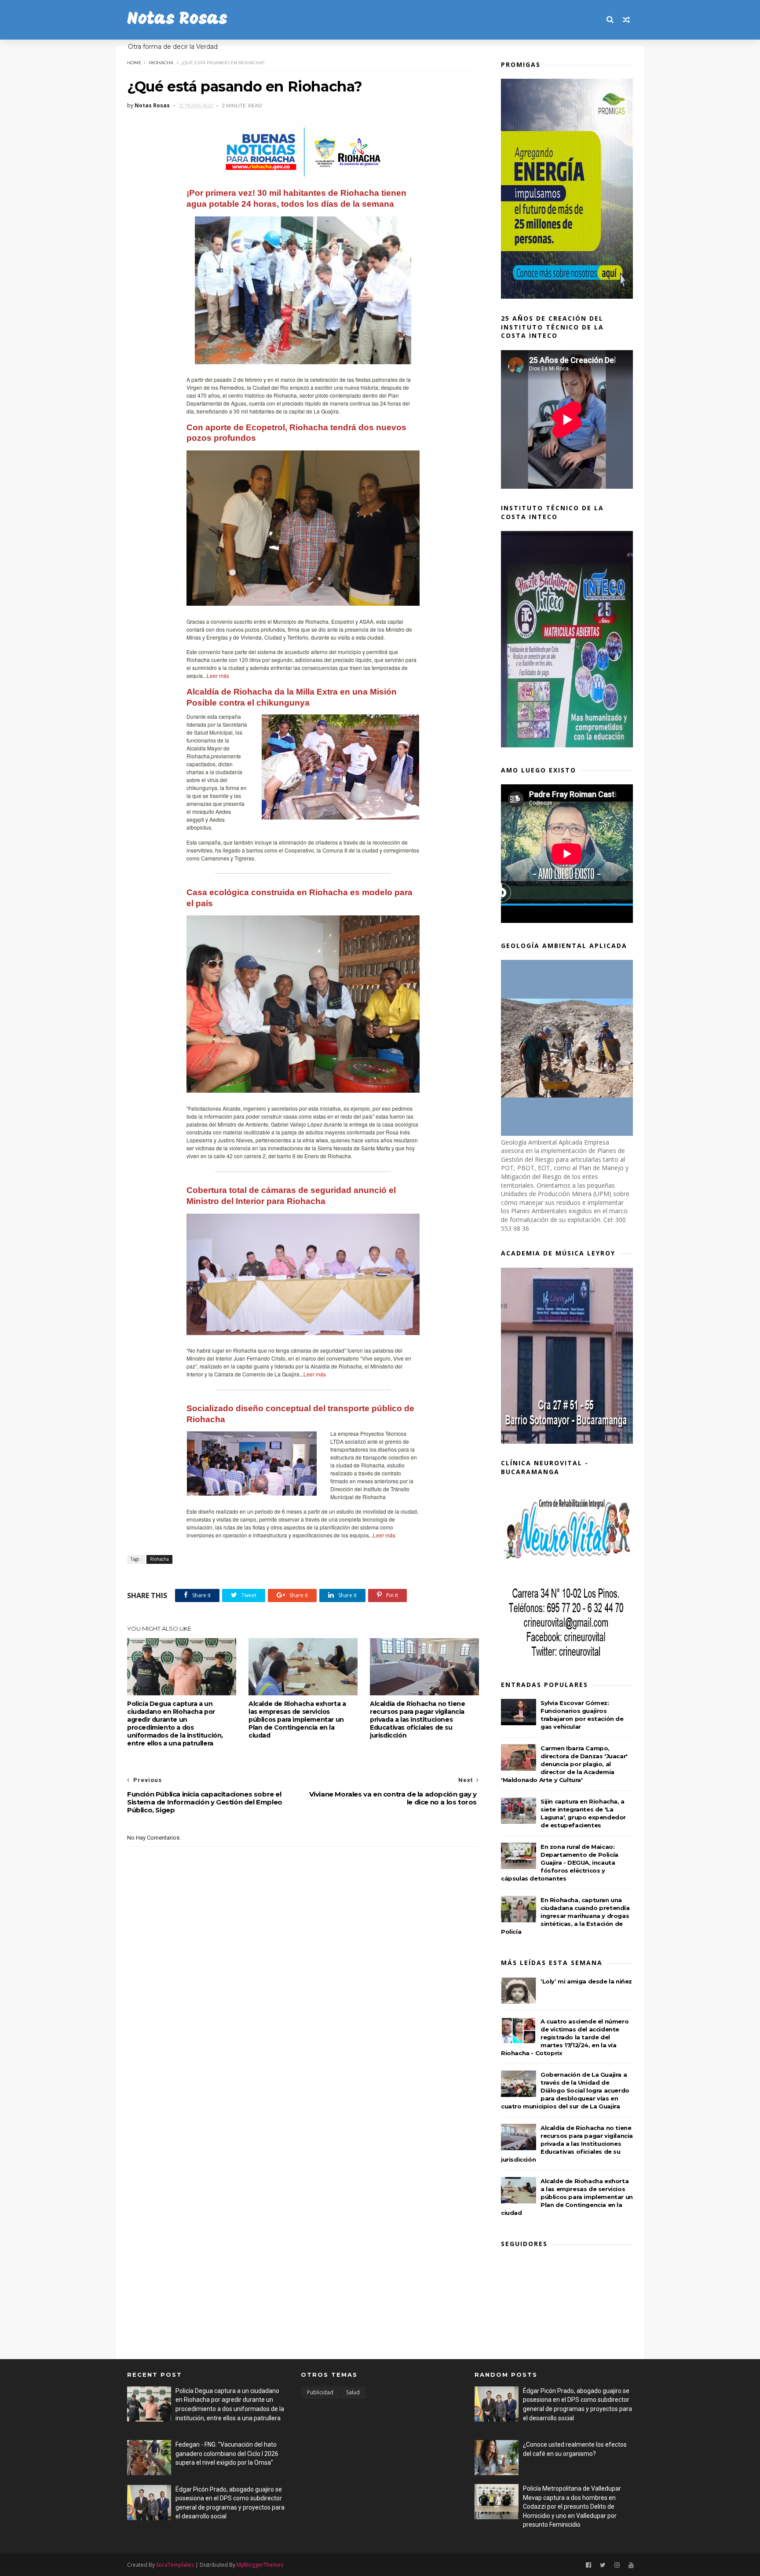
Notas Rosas (177, 20)
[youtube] (631, 2565)
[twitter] (603, 2565)
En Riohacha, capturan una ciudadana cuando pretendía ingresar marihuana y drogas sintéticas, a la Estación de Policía (565, 1916)
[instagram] (617, 2565)
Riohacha (161, 63)
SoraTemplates (175, 2565)
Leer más (218, 675)
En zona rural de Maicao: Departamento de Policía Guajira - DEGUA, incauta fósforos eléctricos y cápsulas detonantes (560, 1862)
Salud (353, 2392)
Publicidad (320, 2392)
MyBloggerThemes (260, 2565)
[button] (363, 345)
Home (134, 63)
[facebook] (588, 2565)
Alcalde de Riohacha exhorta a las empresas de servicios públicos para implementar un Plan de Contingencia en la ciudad (297, 1720)
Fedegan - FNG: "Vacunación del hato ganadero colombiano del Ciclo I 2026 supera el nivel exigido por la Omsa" (227, 2453)
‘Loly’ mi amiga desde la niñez (586, 1981)
